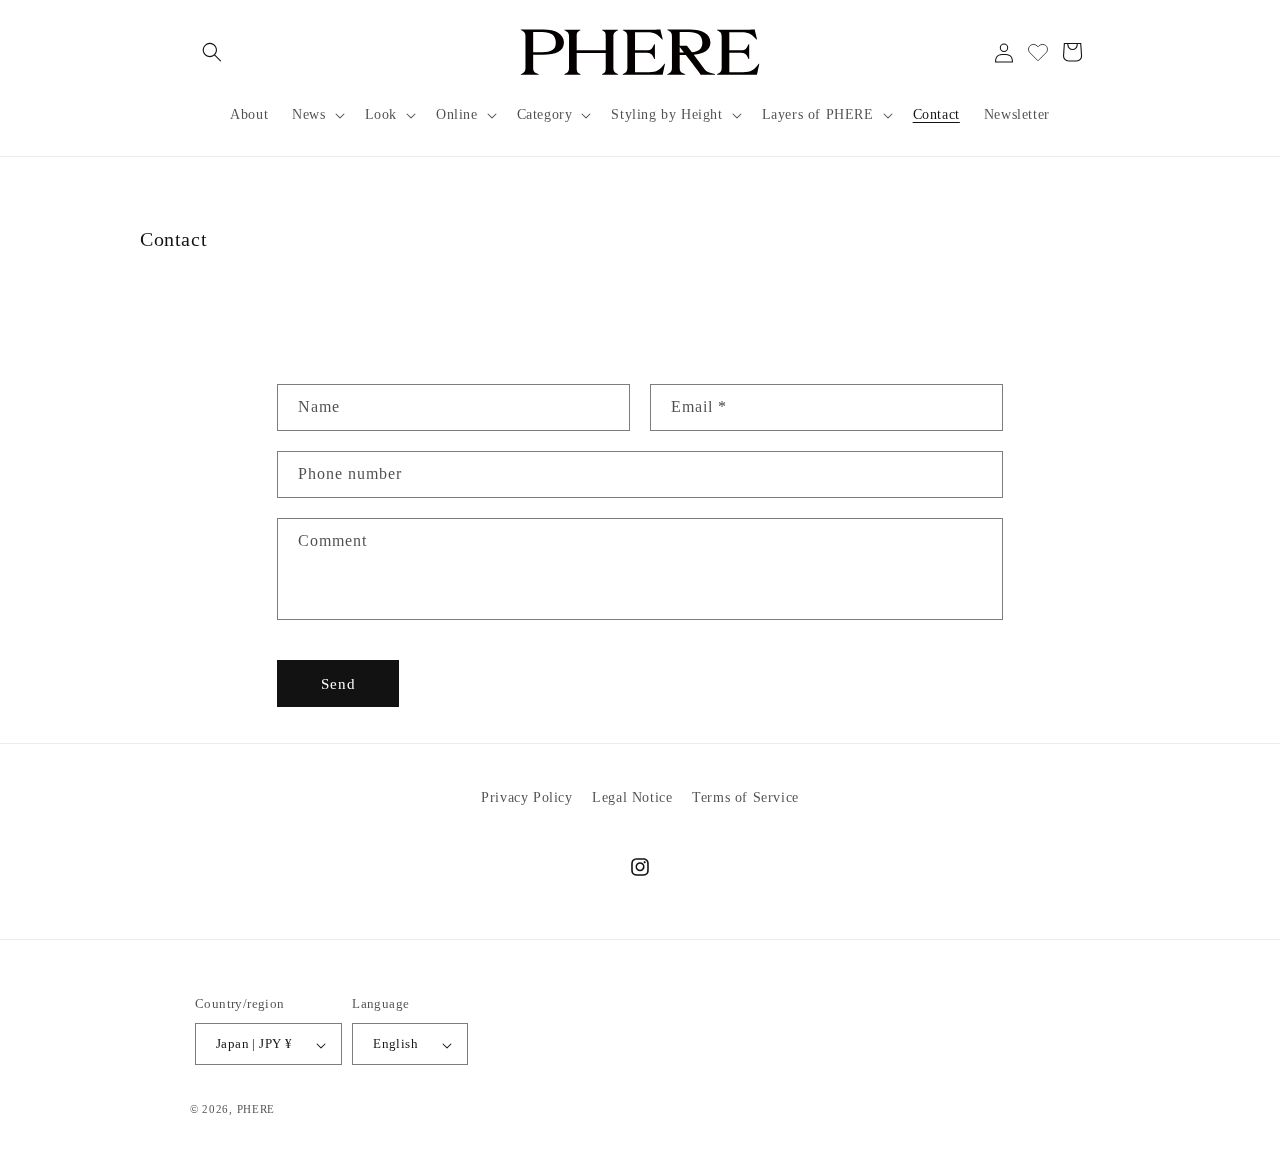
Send (338, 683)
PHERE (256, 1110)
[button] (212, 52)
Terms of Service (745, 797)
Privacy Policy (526, 797)
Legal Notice (632, 797)
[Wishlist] (1038, 52)
